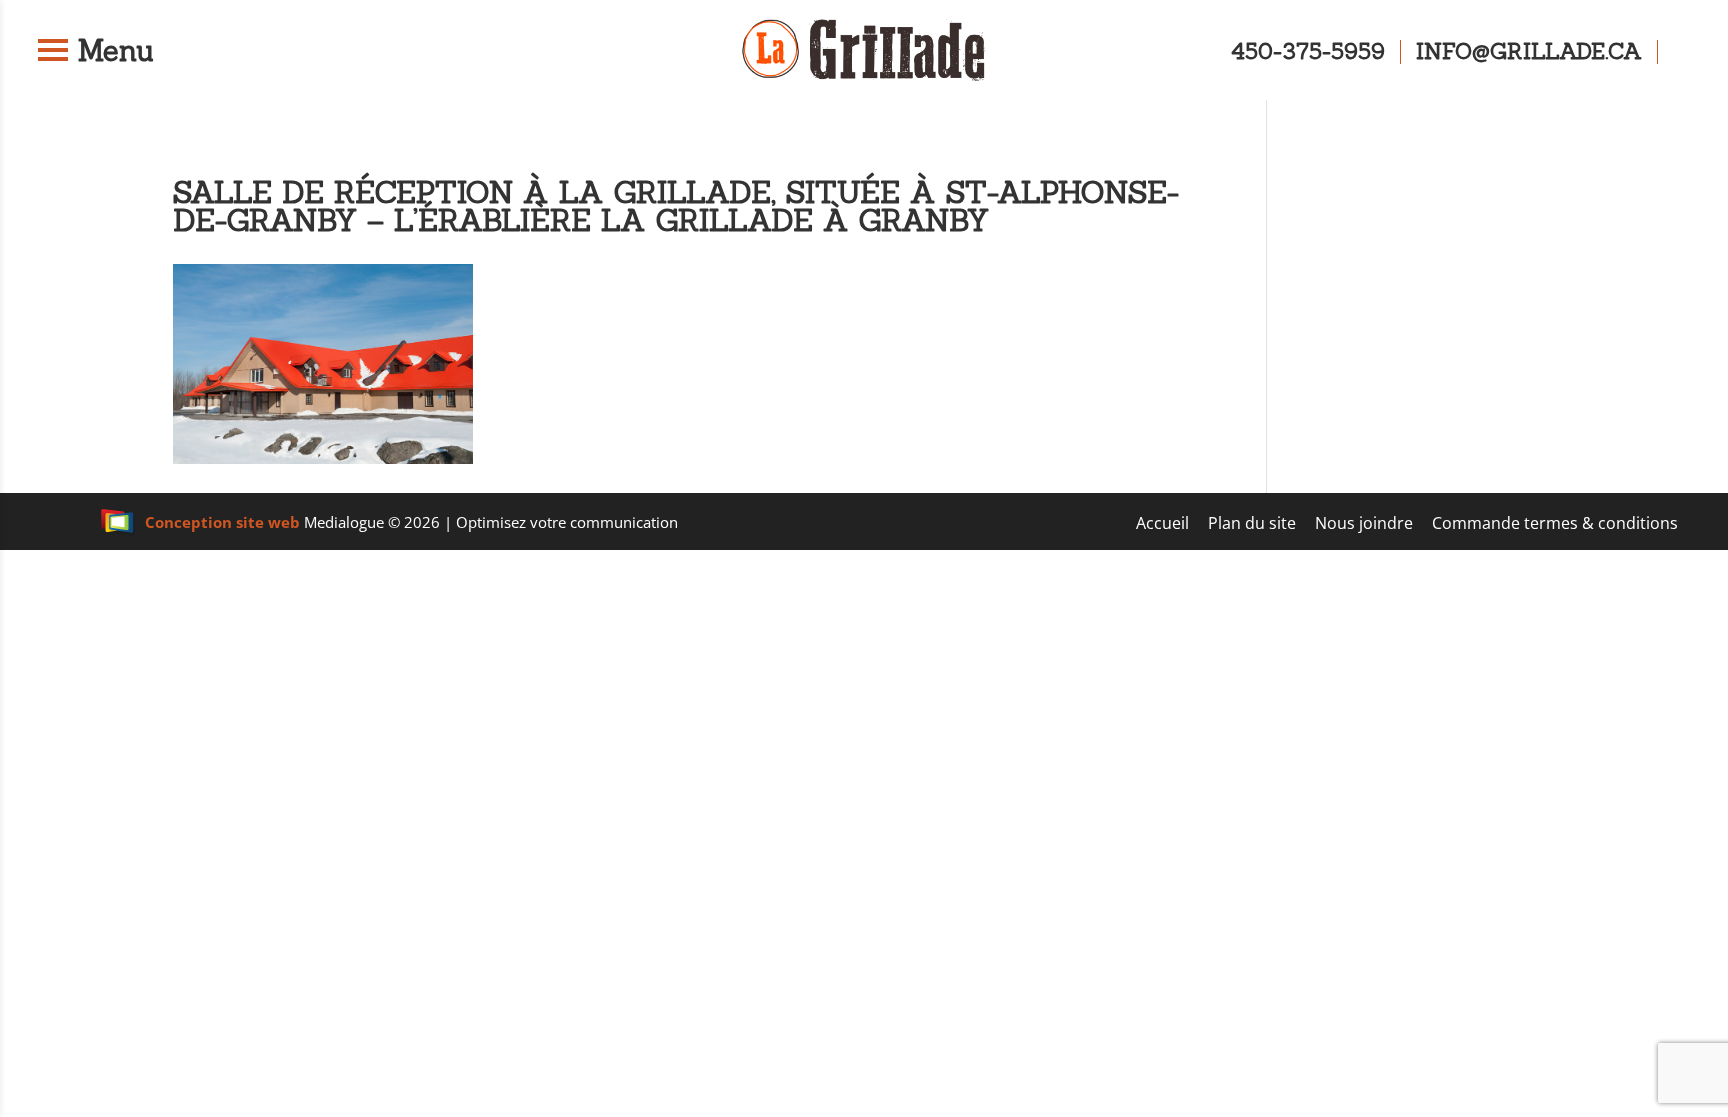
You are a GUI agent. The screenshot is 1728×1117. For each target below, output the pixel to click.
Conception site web (222, 522)
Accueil (1162, 523)
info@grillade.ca (1529, 52)
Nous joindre (1364, 523)
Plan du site (1252, 523)
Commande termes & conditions (1555, 523)
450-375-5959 (1308, 52)
